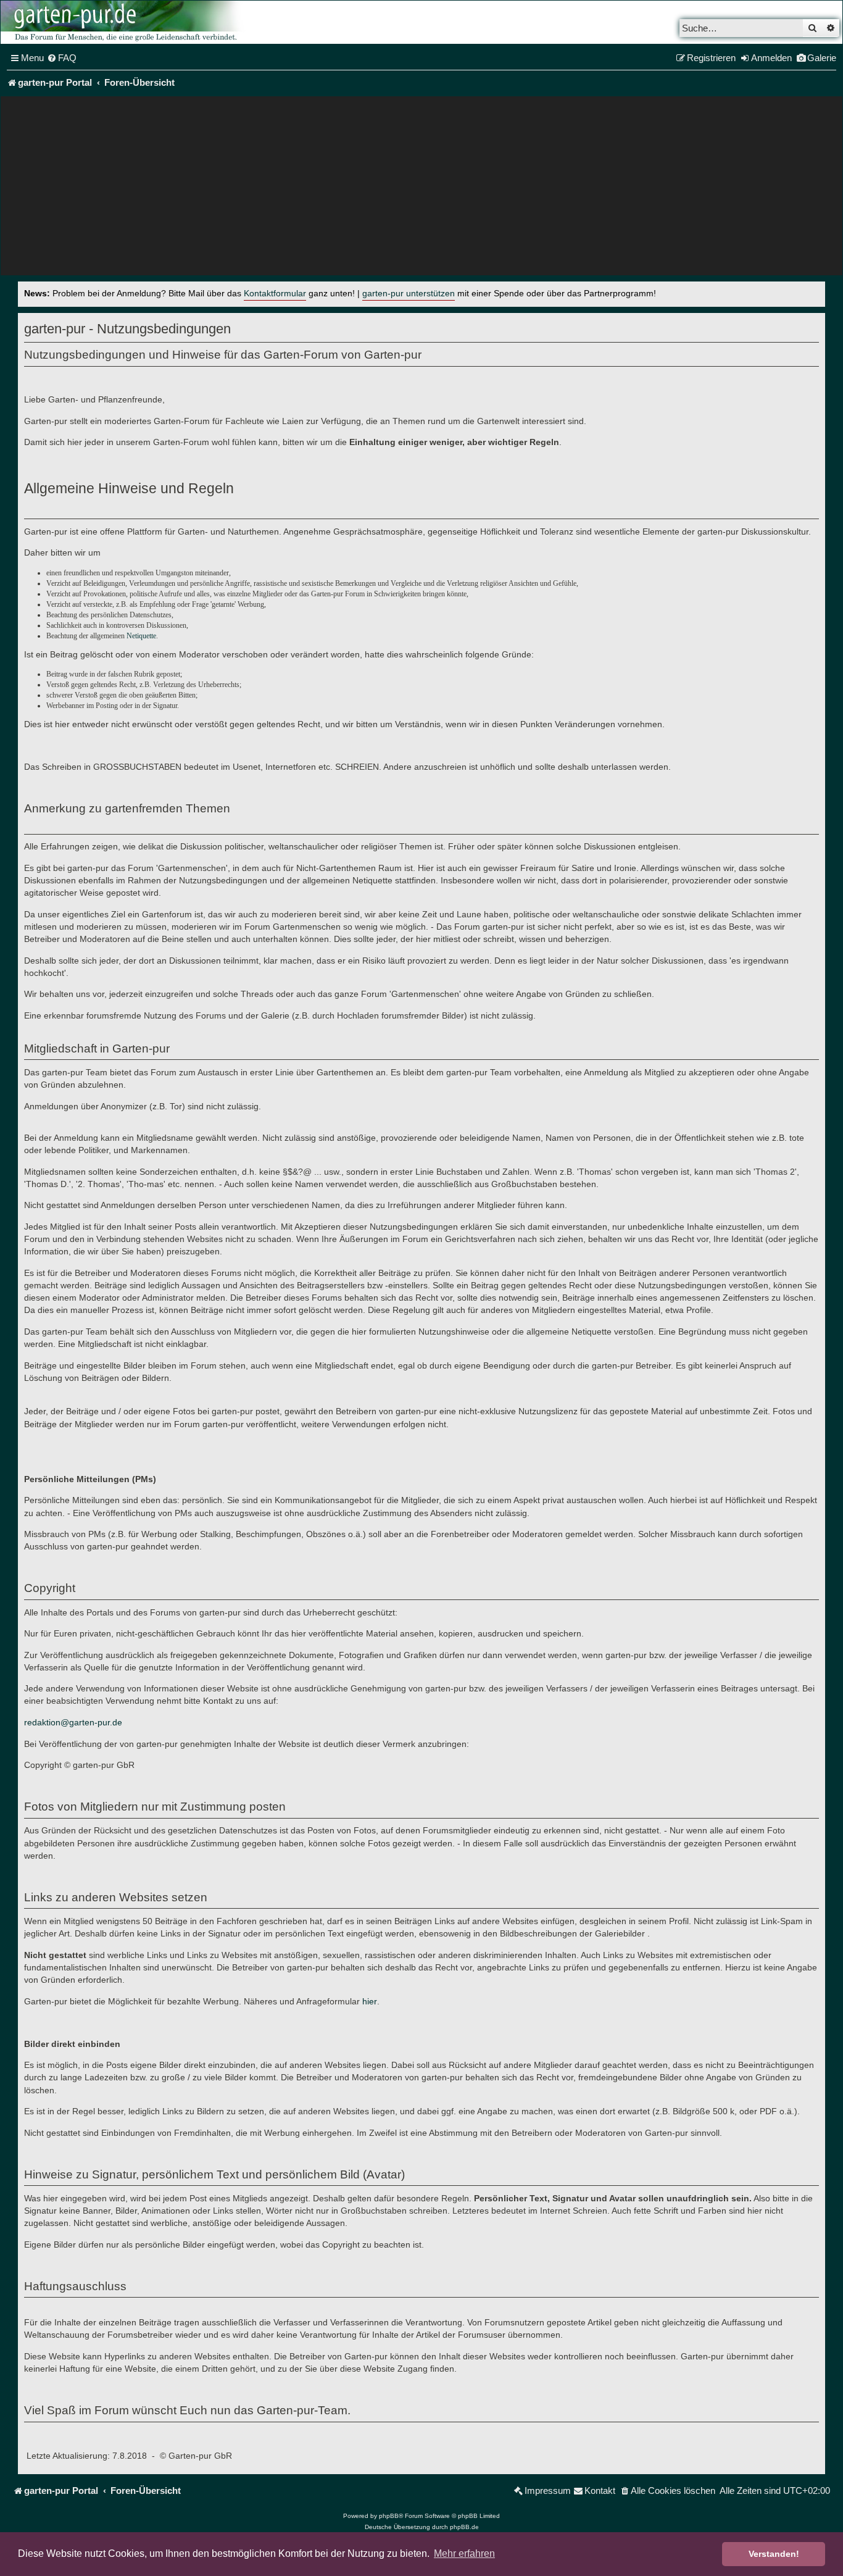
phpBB (389, 2516)
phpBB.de (464, 2527)
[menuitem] (62, 58)
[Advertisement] (421, 189)
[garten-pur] (124, 22)
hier (370, 2001)
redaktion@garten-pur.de (73, 1722)
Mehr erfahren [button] (464, 2553)
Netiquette (141, 636)
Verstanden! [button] (774, 2554)
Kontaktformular (275, 294)
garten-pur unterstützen (409, 294)
